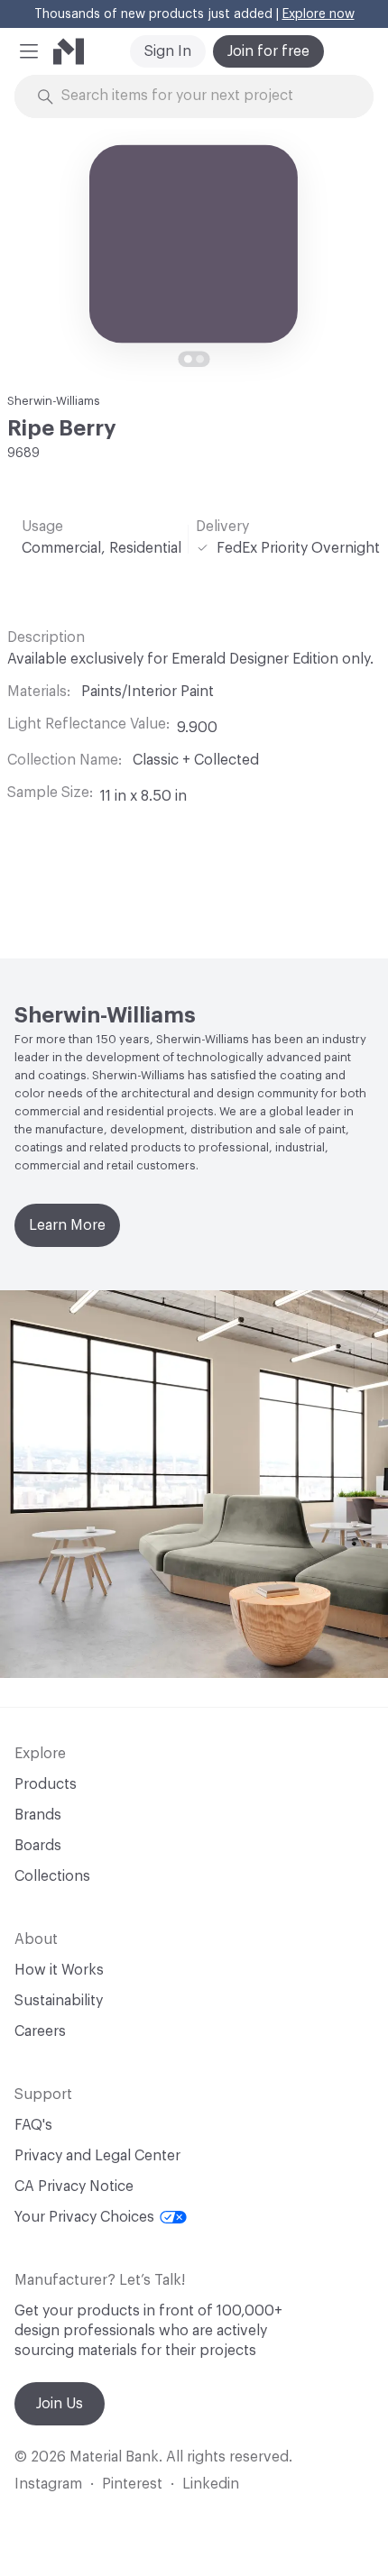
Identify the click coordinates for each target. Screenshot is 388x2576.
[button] (29, 51)
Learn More (67, 1225)
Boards (38, 1846)
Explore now (319, 14)
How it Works (59, 1970)
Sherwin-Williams (54, 401)
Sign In (168, 51)
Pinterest (132, 2484)
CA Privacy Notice (74, 2186)
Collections (52, 1876)
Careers (40, 2031)
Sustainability (59, 2001)
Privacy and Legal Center (97, 2156)
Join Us (60, 2404)
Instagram (48, 2484)
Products (46, 1784)
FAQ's (33, 2125)
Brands (38, 1815)
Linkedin (211, 2484)
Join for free (268, 51)
